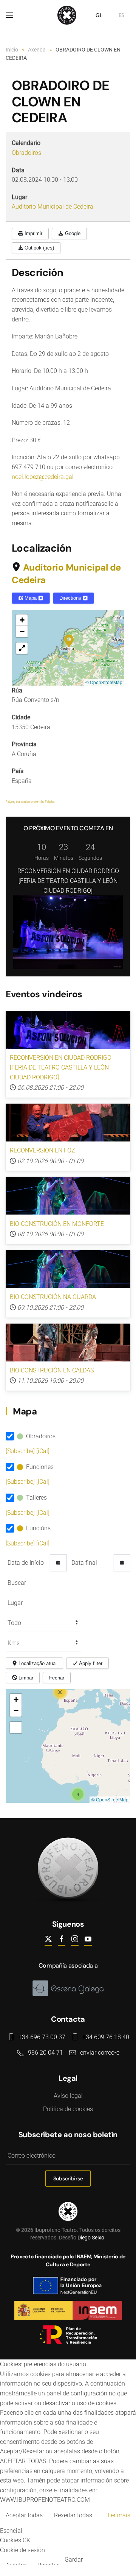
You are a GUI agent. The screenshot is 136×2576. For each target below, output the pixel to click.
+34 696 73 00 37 (42, 2037)
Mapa (31, 598)
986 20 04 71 (46, 2053)
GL (99, 15)
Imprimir (33, 233)
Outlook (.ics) (39, 248)
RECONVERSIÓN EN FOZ (42, 1150)
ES (121, 15)
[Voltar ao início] (68, 15)
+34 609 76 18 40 (106, 2037)
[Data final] (122, 1563)
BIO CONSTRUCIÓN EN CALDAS (52, 1370)
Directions (71, 598)
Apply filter (90, 1663)
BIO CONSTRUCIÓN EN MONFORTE (57, 1224)
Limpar (25, 1678)
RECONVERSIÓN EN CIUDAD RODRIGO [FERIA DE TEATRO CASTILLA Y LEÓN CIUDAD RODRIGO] (68, 881)
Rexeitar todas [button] (73, 2515)
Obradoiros (26, 153)
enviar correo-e (100, 2053)
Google (72, 233)
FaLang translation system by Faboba (30, 802)
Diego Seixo (91, 2238)
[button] (9, 15)
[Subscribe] (21, 1451)
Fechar (57, 1678)
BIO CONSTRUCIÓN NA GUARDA (53, 1297)
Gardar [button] (74, 2560)
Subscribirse (68, 2178)
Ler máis (119, 2515)
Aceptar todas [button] (24, 2515)
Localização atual (37, 1663)
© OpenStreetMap (104, 682)
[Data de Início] (58, 1563)
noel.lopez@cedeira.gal (43, 477)
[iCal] (43, 1451)
